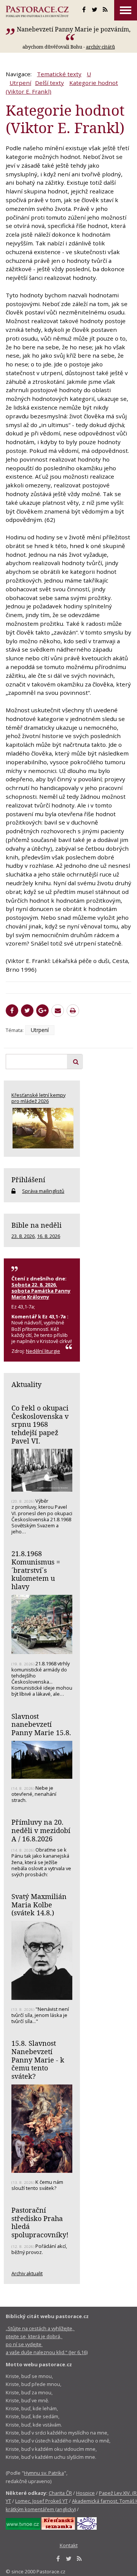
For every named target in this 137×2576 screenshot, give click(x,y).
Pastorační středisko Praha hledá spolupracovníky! (40, 2222)
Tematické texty (59, 74)
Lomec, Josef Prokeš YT (41, 2501)
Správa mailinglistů (43, 1191)
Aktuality (26, 1384)
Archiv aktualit (27, 2273)
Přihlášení (28, 1180)
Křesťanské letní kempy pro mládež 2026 (38, 1098)
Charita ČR (60, 2493)
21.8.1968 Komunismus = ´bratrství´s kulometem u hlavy (36, 1570)
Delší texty (49, 83)
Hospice (85, 2493)
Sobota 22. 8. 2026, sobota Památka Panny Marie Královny (41, 1291)
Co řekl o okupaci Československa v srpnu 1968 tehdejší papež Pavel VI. (40, 1424)
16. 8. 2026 (49, 1236)
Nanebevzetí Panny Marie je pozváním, (74, 29)
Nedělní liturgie (43, 1351)
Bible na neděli (37, 1225)
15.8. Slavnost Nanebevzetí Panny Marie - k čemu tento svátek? (38, 2060)
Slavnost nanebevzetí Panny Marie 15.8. (41, 1724)
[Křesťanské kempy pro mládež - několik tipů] (42, 1128)
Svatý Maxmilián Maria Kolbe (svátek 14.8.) (39, 1905)
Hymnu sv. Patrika (44, 2473)
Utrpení (20, 83)
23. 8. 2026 (23, 1236)
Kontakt (69, 2545)
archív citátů (100, 47)
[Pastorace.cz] (37, 11)
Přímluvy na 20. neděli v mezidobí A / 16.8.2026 (41, 1830)
